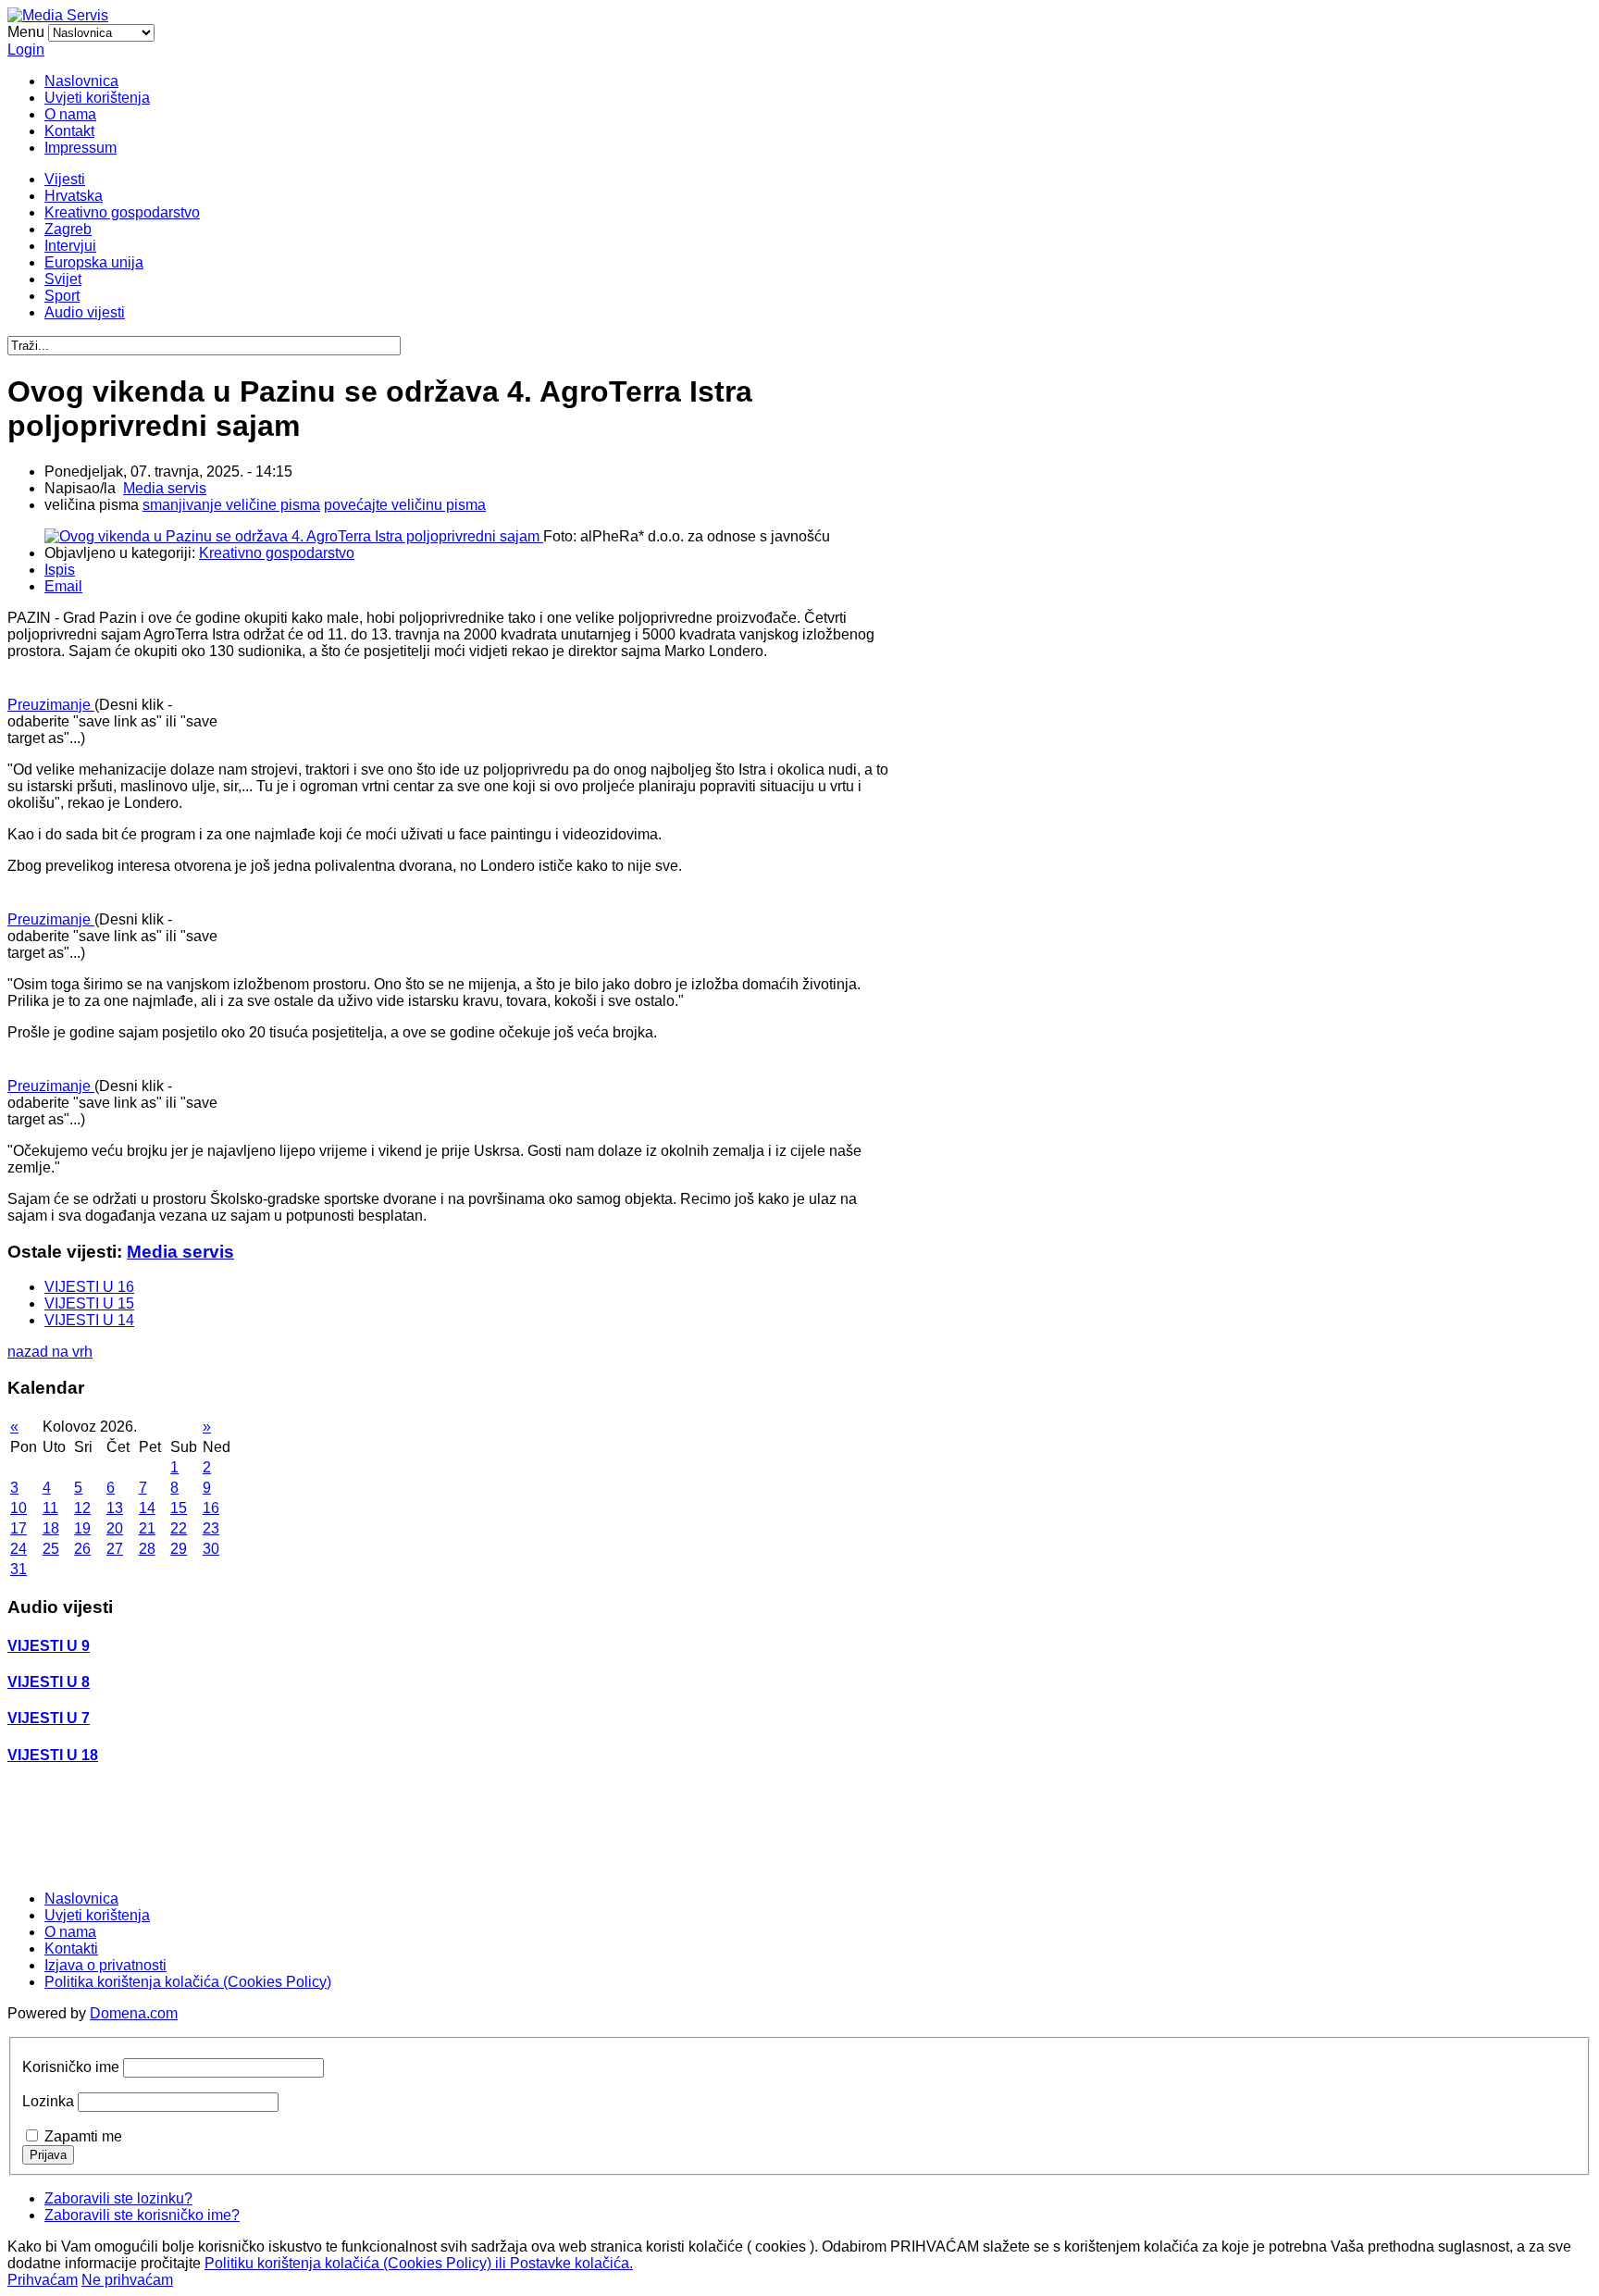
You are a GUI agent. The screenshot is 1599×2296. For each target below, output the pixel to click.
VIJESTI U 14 (89, 1320)
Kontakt (69, 131)
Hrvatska (74, 196)
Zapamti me (83, 2136)
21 (147, 1528)
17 (19, 1528)
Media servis (165, 488)
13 (115, 1508)
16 (211, 1508)
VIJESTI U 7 (49, 1718)
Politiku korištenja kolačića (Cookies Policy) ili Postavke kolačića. (419, 2263)
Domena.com (134, 2013)
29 (179, 1549)
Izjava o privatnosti (105, 1965)
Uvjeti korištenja (97, 98)
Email (63, 586)
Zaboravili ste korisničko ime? (142, 2215)
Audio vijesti (85, 312)
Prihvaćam (43, 2280)
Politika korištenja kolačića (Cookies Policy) (188, 1982)
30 (211, 1549)
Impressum (81, 148)
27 (115, 1549)
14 (147, 1508)
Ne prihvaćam (127, 2280)
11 (50, 1508)
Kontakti (71, 1948)
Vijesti (65, 179)
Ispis (60, 570)
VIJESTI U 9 (49, 1646)
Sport (62, 296)
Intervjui (70, 246)
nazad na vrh (50, 1352)
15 (179, 1508)
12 (82, 1508)
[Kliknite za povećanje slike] (294, 536)
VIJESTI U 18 (53, 1755)
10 (19, 1508)
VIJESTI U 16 (89, 1287)
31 (19, 1569)
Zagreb (68, 229)
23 (211, 1528)
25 (51, 1549)
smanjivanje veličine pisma (231, 505)
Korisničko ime (71, 2067)
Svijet (63, 279)
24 (19, 1549)
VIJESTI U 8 (49, 1682)
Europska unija (94, 262)
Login (26, 50)
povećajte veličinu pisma (405, 505)
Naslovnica (81, 81)
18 (51, 1528)
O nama (70, 114)
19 (82, 1528)
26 (82, 1549)
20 (115, 1528)
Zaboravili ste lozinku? (118, 2198)
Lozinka (48, 2101)
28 (147, 1549)
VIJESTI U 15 (89, 1303)
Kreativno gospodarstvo (122, 212)
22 (179, 1528)
